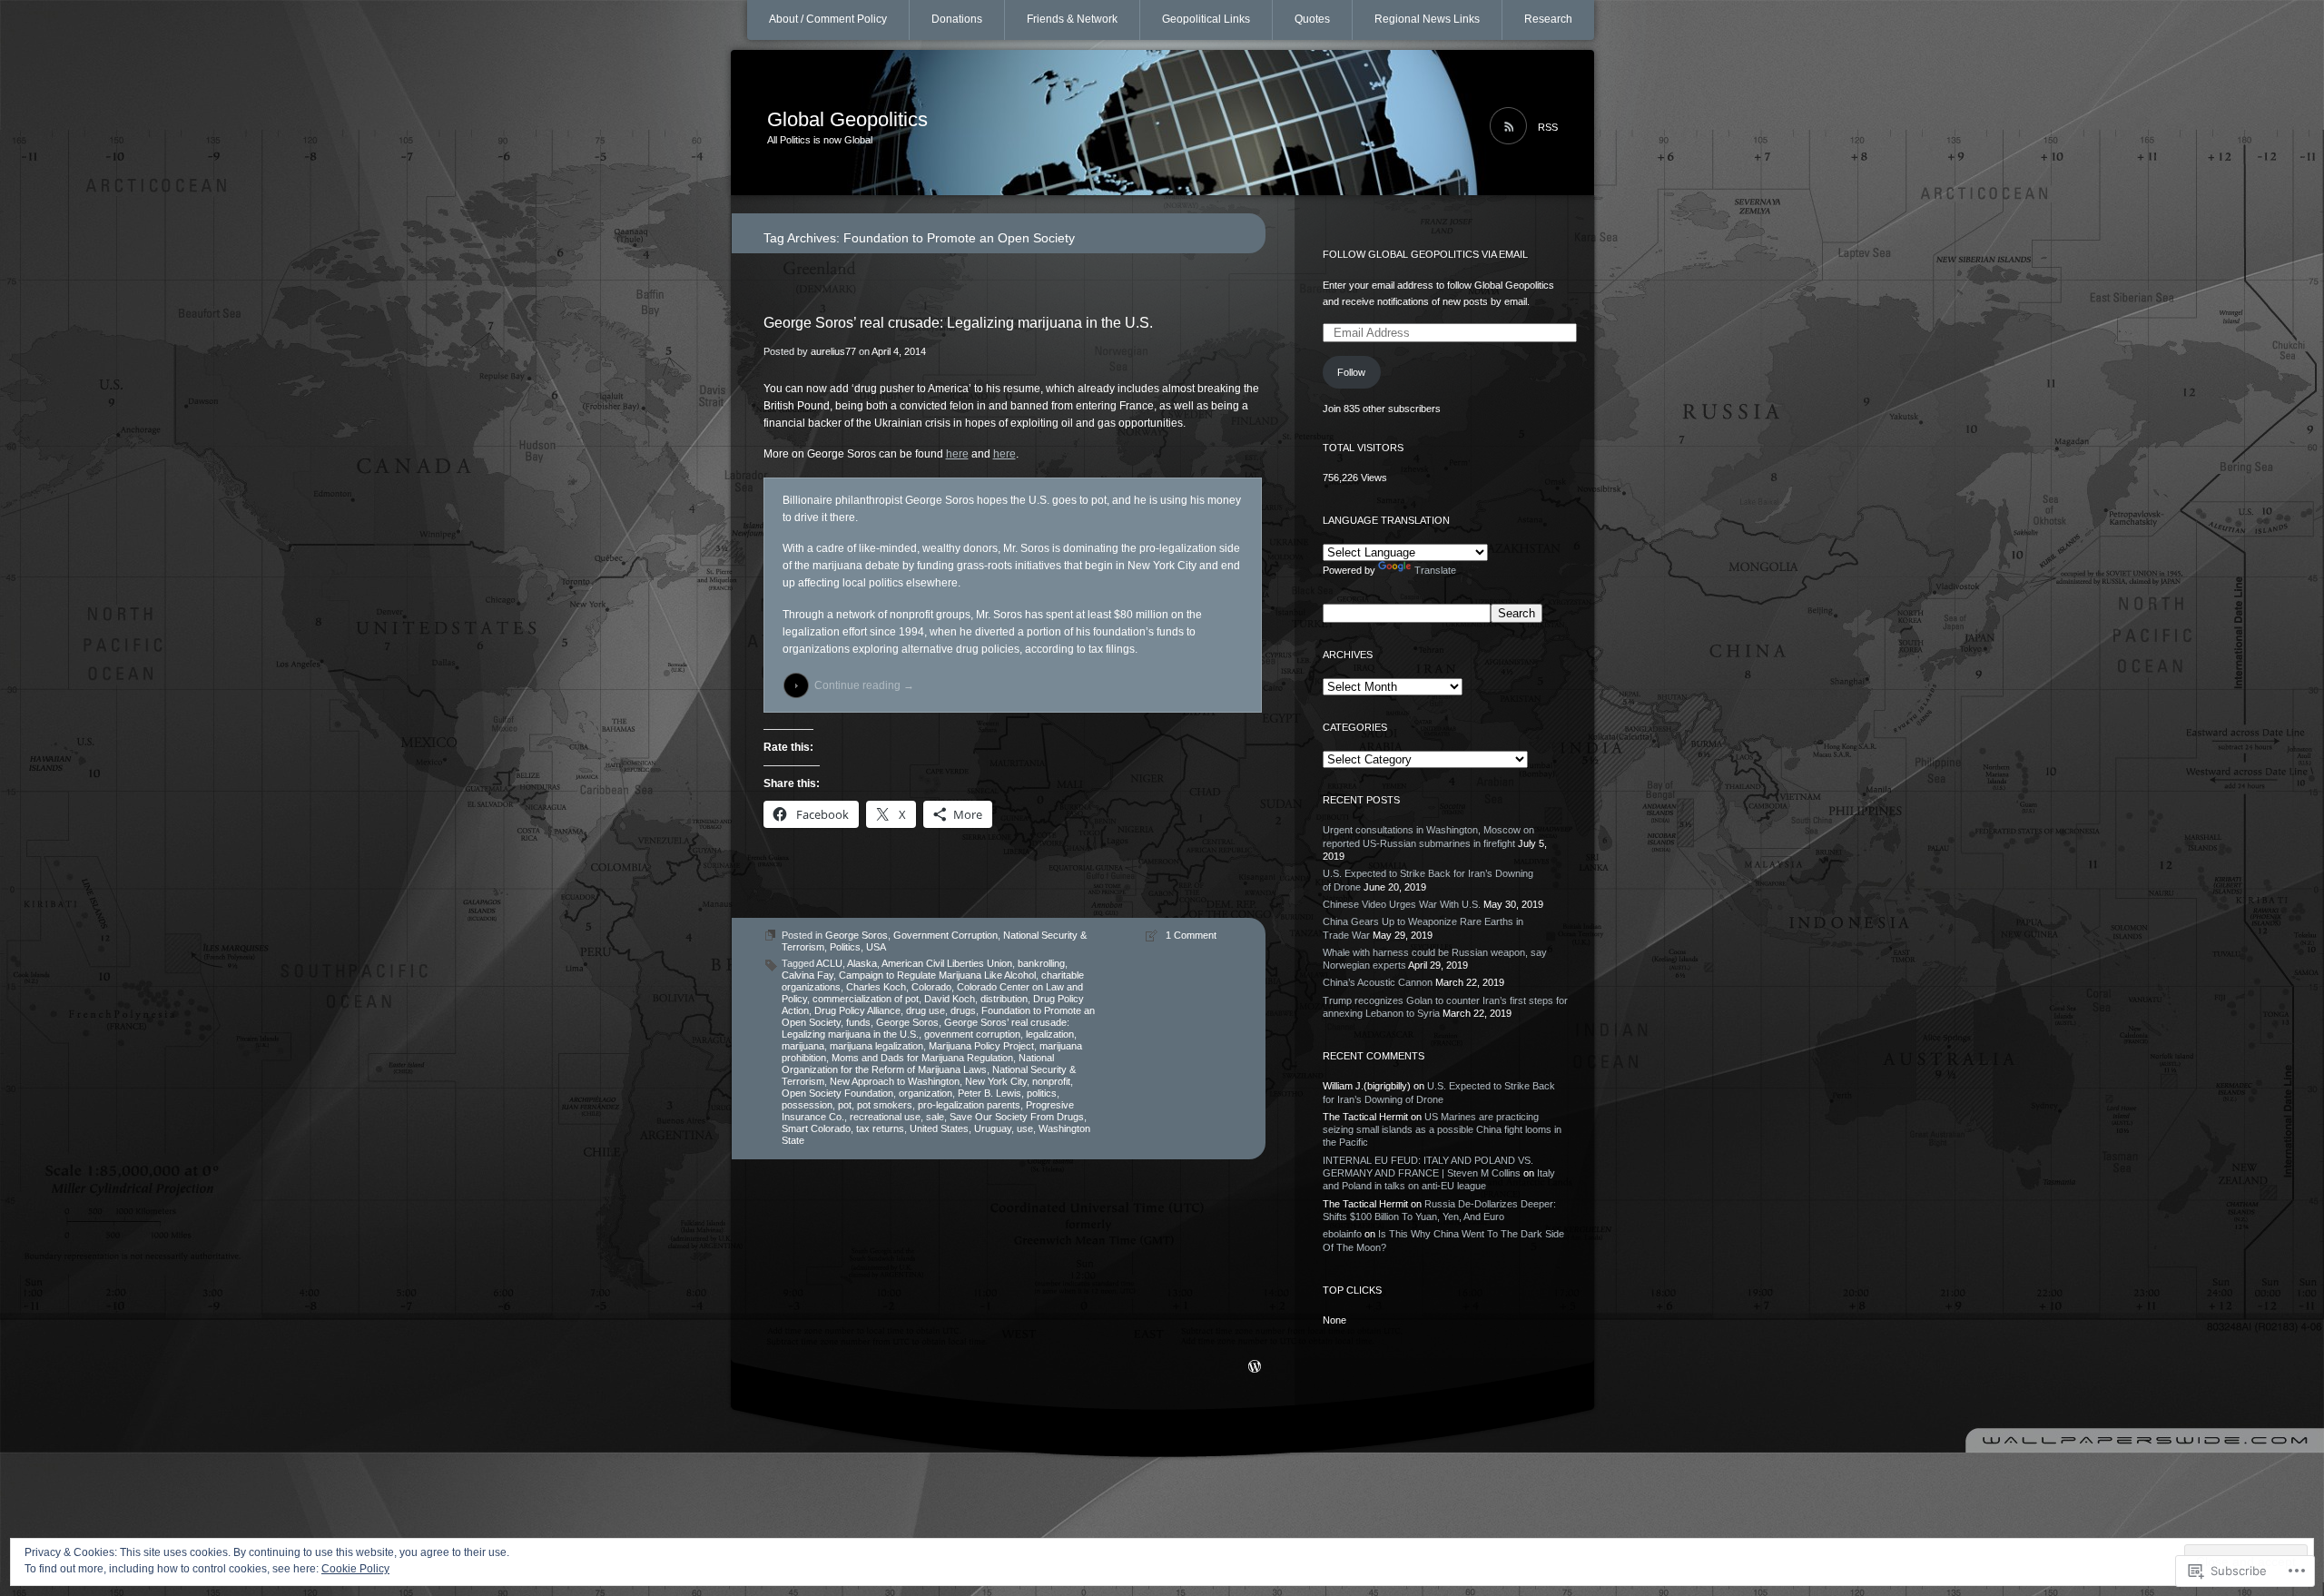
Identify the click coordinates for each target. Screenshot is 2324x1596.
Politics (845, 947)
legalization (1050, 1034)
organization (926, 1093)
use (1025, 1128)
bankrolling (1041, 963)
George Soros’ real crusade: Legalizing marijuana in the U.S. (958, 323)
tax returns (880, 1128)
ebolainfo (1342, 1234)
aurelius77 (833, 351)
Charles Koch (876, 987)
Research (1548, 19)
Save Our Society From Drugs (1017, 1117)
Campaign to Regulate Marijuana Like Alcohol (937, 975)
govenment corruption (972, 1034)
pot (845, 1105)
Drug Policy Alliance (857, 1010)
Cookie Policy (355, 1569)
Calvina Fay (807, 975)
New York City (996, 1081)
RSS (1548, 127)
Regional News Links (1427, 19)
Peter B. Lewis (990, 1093)
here (957, 454)
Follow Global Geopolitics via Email (1425, 254)
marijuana (803, 1046)
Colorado (931, 987)
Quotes (1312, 19)
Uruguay (993, 1128)
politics (1042, 1093)
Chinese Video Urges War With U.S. (1402, 904)
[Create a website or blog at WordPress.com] (1255, 1368)
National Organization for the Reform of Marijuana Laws (918, 1064)
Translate (1435, 570)
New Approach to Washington (895, 1081)
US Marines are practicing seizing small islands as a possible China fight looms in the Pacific (1442, 1130)
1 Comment (1191, 935)
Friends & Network (1072, 19)
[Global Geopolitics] (1162, 123)
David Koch (950, 999)
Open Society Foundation (837, 1093)
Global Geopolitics (847, 119)
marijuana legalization (876, 1046)
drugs (963, 1010)
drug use (926, 1010)
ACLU (829, 963)
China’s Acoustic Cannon (1378, 982)
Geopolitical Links (1206, 19)
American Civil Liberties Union (947, 963)
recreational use (885, 1117)
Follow (1351, 372)
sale (935, 1117)
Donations (957, 19)
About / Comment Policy (828, 19)
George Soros (857, 935)
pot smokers (885, 1105)
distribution (1004, 999)
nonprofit (1051, 1081)
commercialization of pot (866, 999)
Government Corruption (945, 935)
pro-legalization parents (969, 1105)
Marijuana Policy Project (981, 1046)
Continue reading (864, 685)
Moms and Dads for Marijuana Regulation (922, 1058)
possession (807, 1105)
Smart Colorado (816, 1128)
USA (876, 947)
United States (939, 1128)
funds (858, 1022)
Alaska (862, 963)
